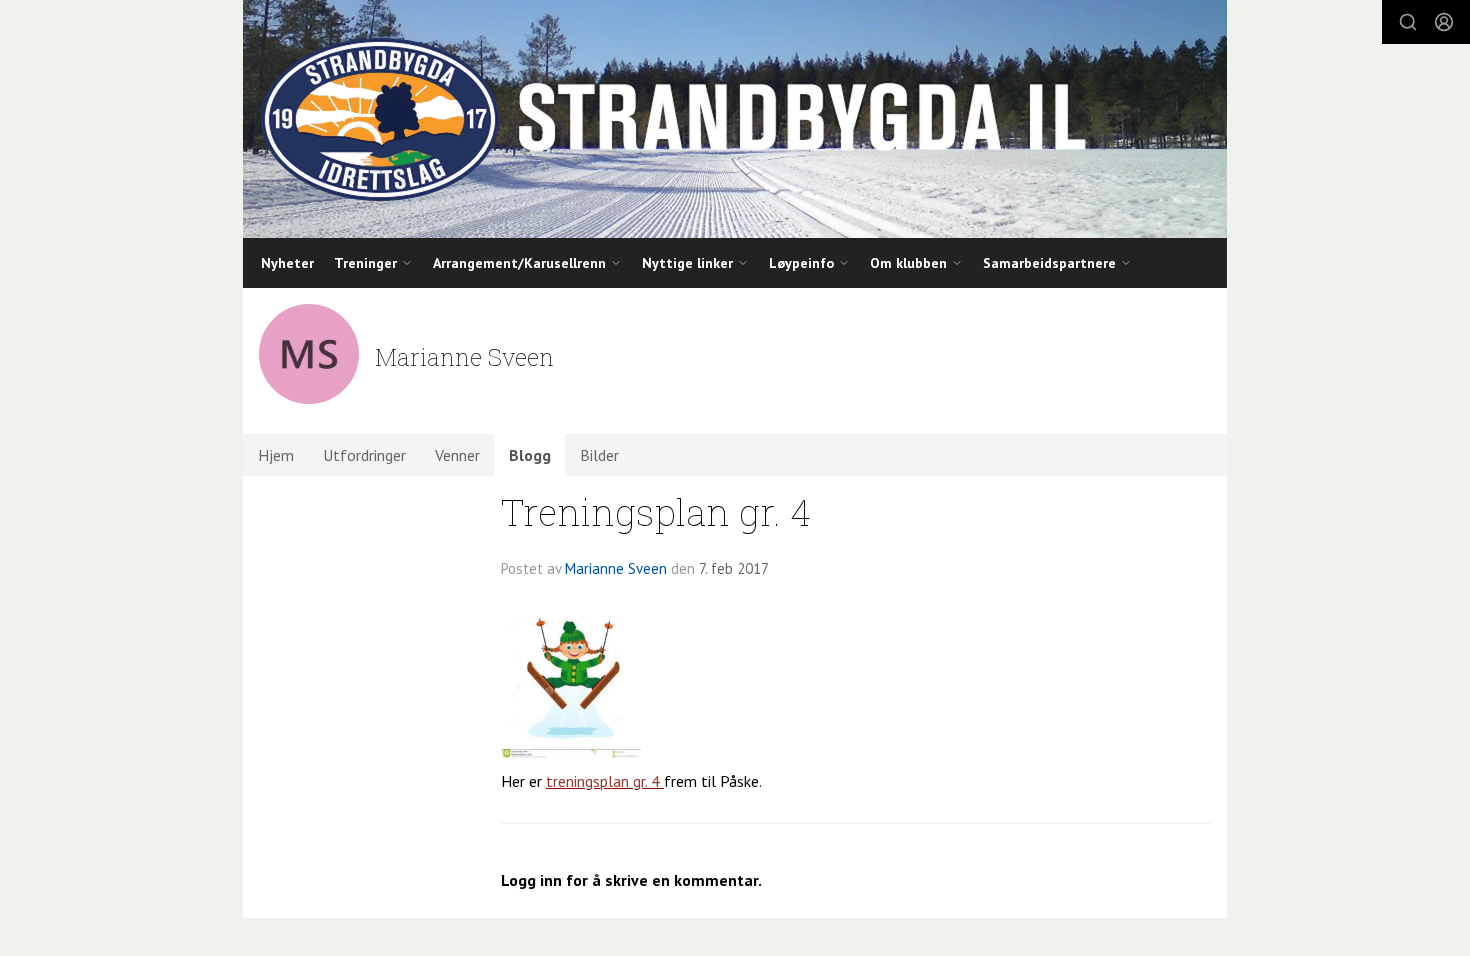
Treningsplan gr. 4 (656, 511)
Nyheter (287, 263)
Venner (457, 455)
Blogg (530, 455)
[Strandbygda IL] (735, 119)
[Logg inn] (1444, 22)
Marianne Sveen (616, 568)
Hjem (276, 455)
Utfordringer (364, 455)
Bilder (599, 455)
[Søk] (1408, 22)
